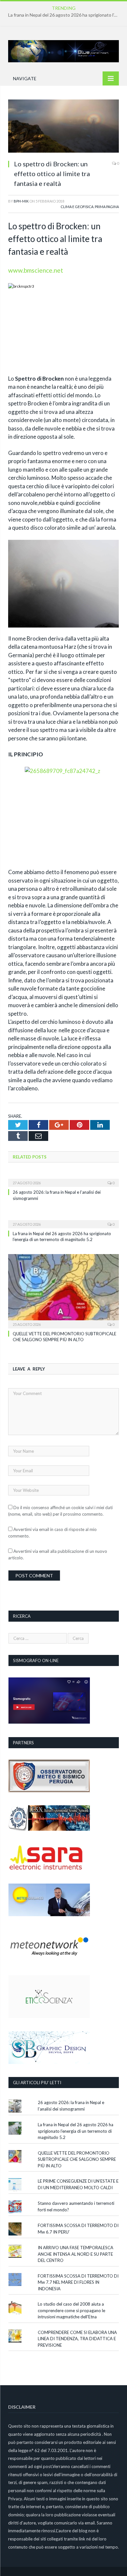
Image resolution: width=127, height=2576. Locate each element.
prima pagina (107, 207)
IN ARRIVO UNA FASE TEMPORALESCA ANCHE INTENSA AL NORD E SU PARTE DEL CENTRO (76, 2254)
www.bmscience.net (36, 270)
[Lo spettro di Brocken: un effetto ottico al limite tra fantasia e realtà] (63, 127)
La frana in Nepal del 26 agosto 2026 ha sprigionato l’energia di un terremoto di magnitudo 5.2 (65, 15)
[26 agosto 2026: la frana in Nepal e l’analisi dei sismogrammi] (63, 1178)
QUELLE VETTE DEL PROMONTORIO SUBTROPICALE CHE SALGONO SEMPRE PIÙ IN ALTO (77, 2159)
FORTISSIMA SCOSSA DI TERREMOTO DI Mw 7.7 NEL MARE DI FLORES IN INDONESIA (78, 2282)
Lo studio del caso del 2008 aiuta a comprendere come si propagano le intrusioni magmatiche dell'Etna (71, 2310)
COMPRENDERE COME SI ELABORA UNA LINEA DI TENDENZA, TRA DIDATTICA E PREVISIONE (77, 2339)
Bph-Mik (21, 201)
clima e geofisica (77, 207)
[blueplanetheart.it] (63, 50)
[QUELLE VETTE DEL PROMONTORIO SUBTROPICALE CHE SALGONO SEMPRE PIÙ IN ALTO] (63, 1290)
